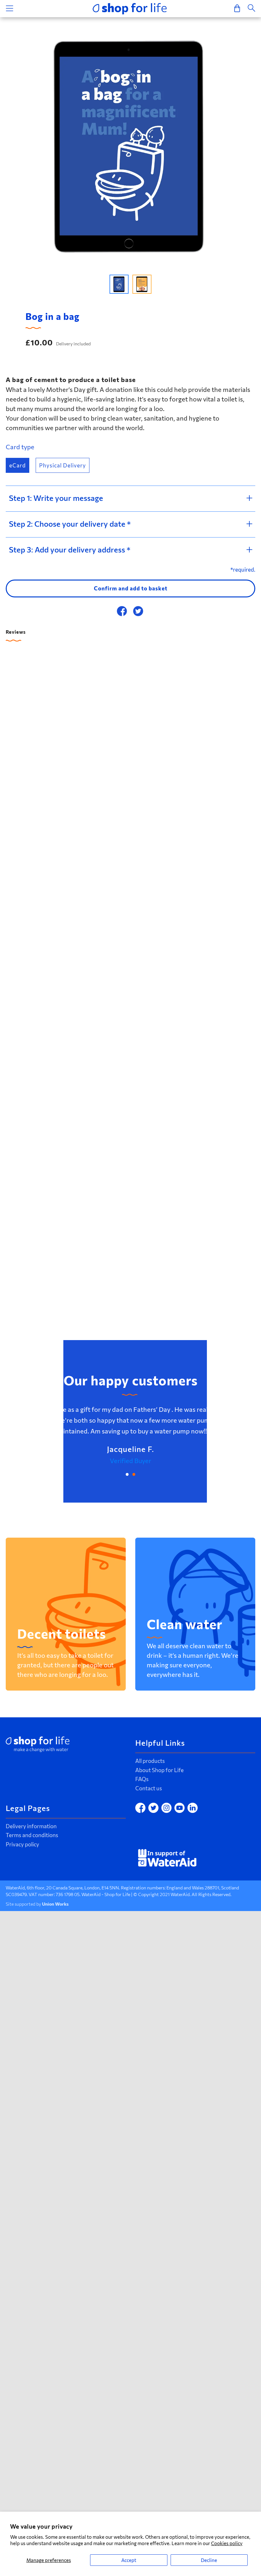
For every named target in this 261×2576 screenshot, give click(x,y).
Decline (209, 2560)
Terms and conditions (32, 1835)
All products (150, 1761)
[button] (119, 284)
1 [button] (127, 1474)
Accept (129, 2560)
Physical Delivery (63, 465)
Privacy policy (22, 1844)
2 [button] (134, 1474)
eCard (18, 465)
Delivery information (31, 1826)
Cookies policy (227, 2543)
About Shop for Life (159, 1770)
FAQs (142, 1779)
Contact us (149, 1788)
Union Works (55, 1904)
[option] (130, 146)
